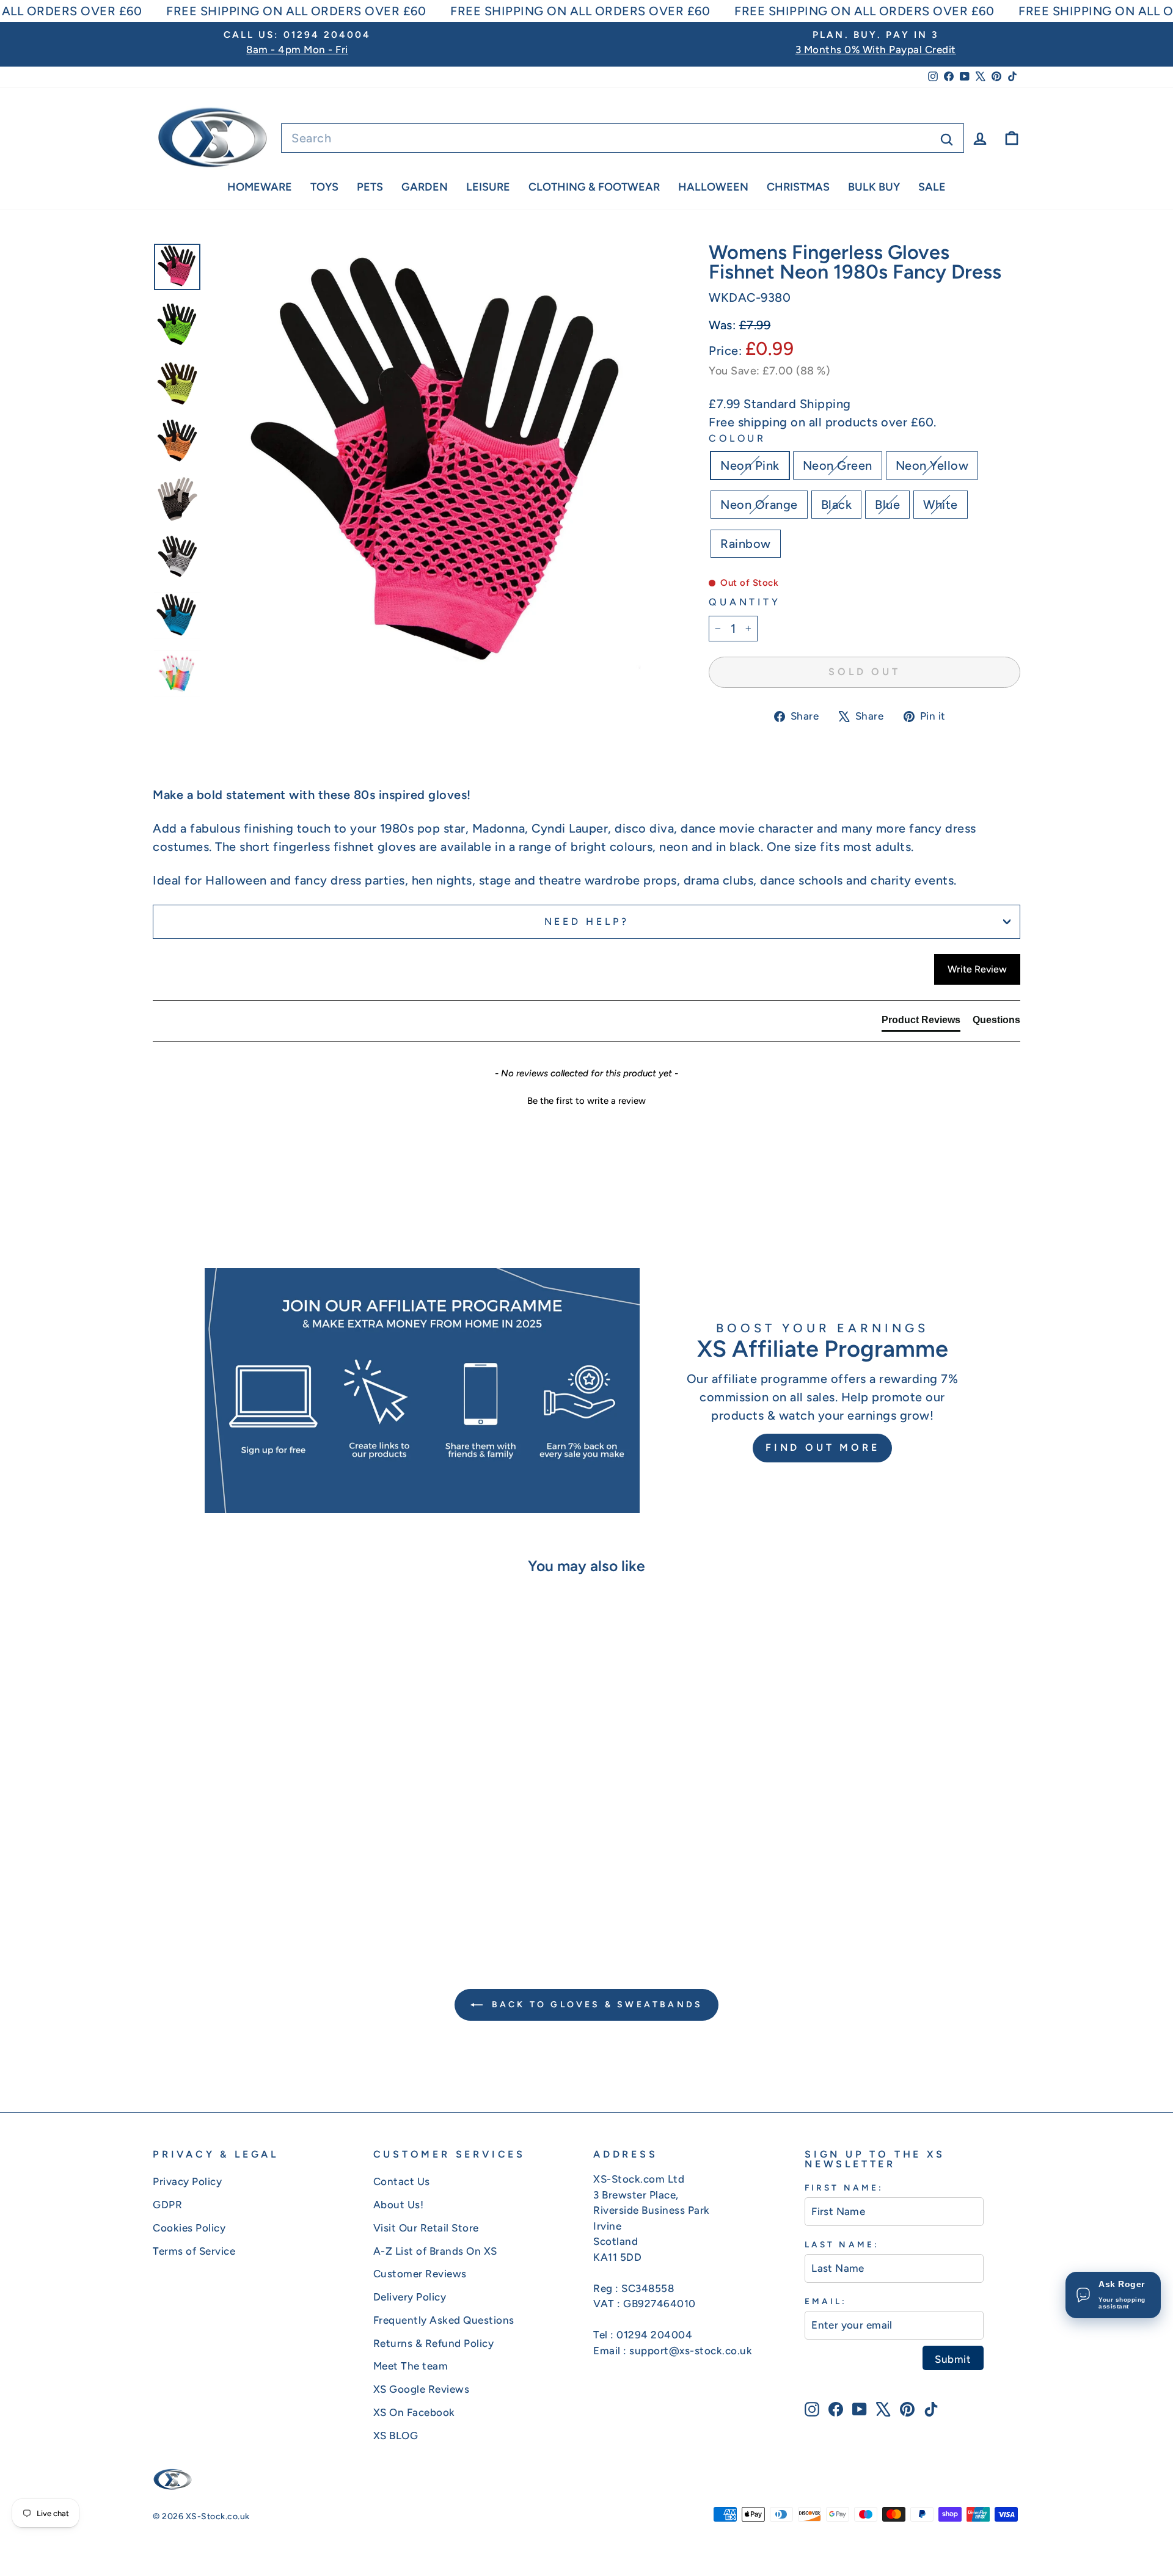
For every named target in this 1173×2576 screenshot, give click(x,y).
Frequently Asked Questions (444, 2320)
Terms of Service (194, 2251)
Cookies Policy (189, 2228)
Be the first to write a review (586, 1101)
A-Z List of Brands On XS (435, 2251)
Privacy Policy (187, 2181)
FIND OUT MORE (822, 1447)
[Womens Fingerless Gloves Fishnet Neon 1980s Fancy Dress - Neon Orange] (248, 1886)
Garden (425, 187)
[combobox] (623, 138)
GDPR (167, 2205)
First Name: (844, 2187)
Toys (324, 187)
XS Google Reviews (422, 2389)
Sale (932, 187)
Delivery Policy (410, 2297)
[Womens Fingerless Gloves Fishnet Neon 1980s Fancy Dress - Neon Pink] (198, 1886)
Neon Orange (759, 505)
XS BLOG (396, 2436)
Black (837, 505)
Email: (826, 2301)
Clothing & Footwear (594, 187)
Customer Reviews (420, 2274)
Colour (737, 438)
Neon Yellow (932, 465)
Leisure (488, 187)
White (941, 505)
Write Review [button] (977, 969)
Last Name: (842, 2244)
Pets (370, 187)
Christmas (798, 187)
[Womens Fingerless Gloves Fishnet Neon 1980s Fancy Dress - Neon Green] (215, 1886)
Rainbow (746, 544)
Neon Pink (750, 465)
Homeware (260, 187)
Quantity (744, 602)
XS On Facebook (414, 2412)
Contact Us (402, 2181)
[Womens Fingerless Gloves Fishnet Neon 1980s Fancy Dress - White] (297, 1886)
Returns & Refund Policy (434, 2343)
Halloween (713, 187)
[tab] (921, 1023)
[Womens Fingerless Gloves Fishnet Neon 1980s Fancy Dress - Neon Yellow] (231, 1886)
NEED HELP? (587, 921)
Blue (887, 505)
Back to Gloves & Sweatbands (595, 2005)
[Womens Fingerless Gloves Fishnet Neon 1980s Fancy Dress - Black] (264, 1886)
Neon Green (838, 465)
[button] (586, 1100)
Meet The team (411, 2366)
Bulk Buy (874, 187)
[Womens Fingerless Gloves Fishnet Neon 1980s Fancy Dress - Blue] (281, 1886)
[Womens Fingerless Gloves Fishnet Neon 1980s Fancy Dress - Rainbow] (314, 1886)
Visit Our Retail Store (426, 2228)
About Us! (399, 2205)
